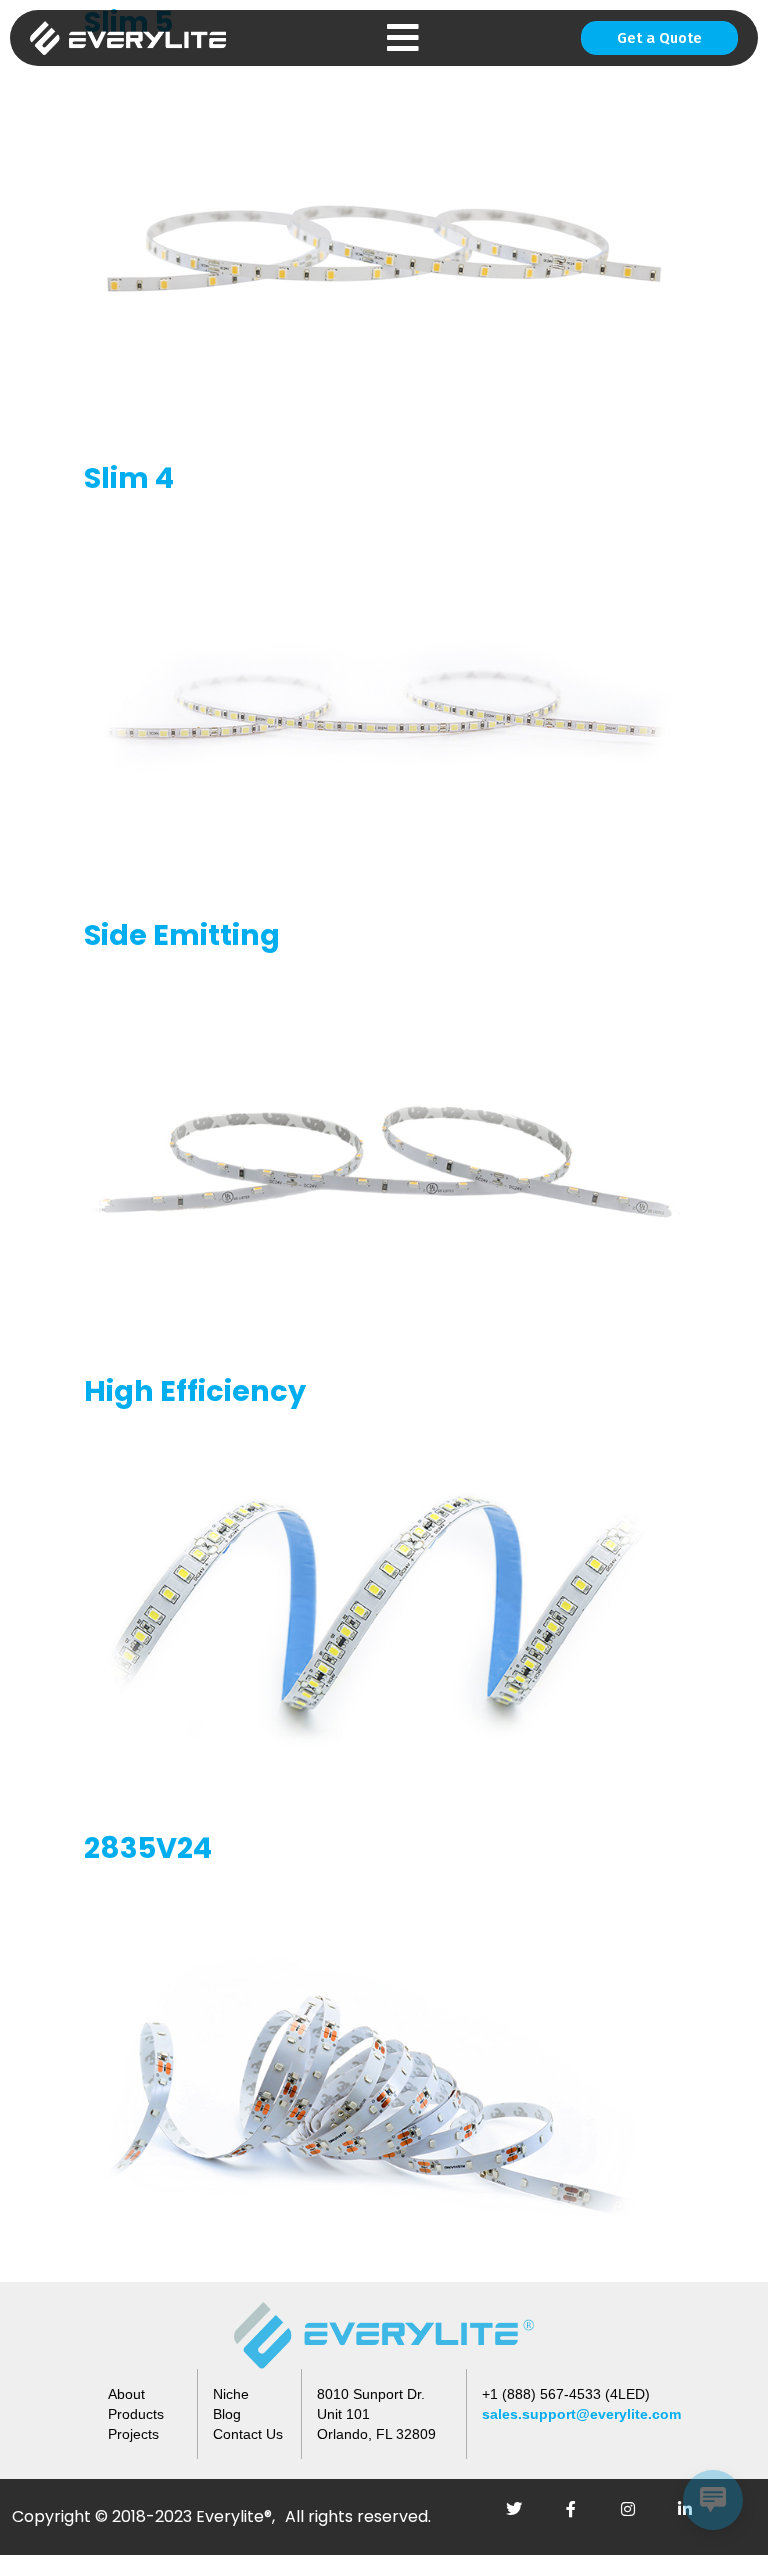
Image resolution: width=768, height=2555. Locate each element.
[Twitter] (522, 2517)
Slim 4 (129, 478)
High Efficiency (195, 1391)
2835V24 (148, 1848)
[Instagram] (636, 2517)
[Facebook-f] (579, 2517)
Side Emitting (182, 935)
